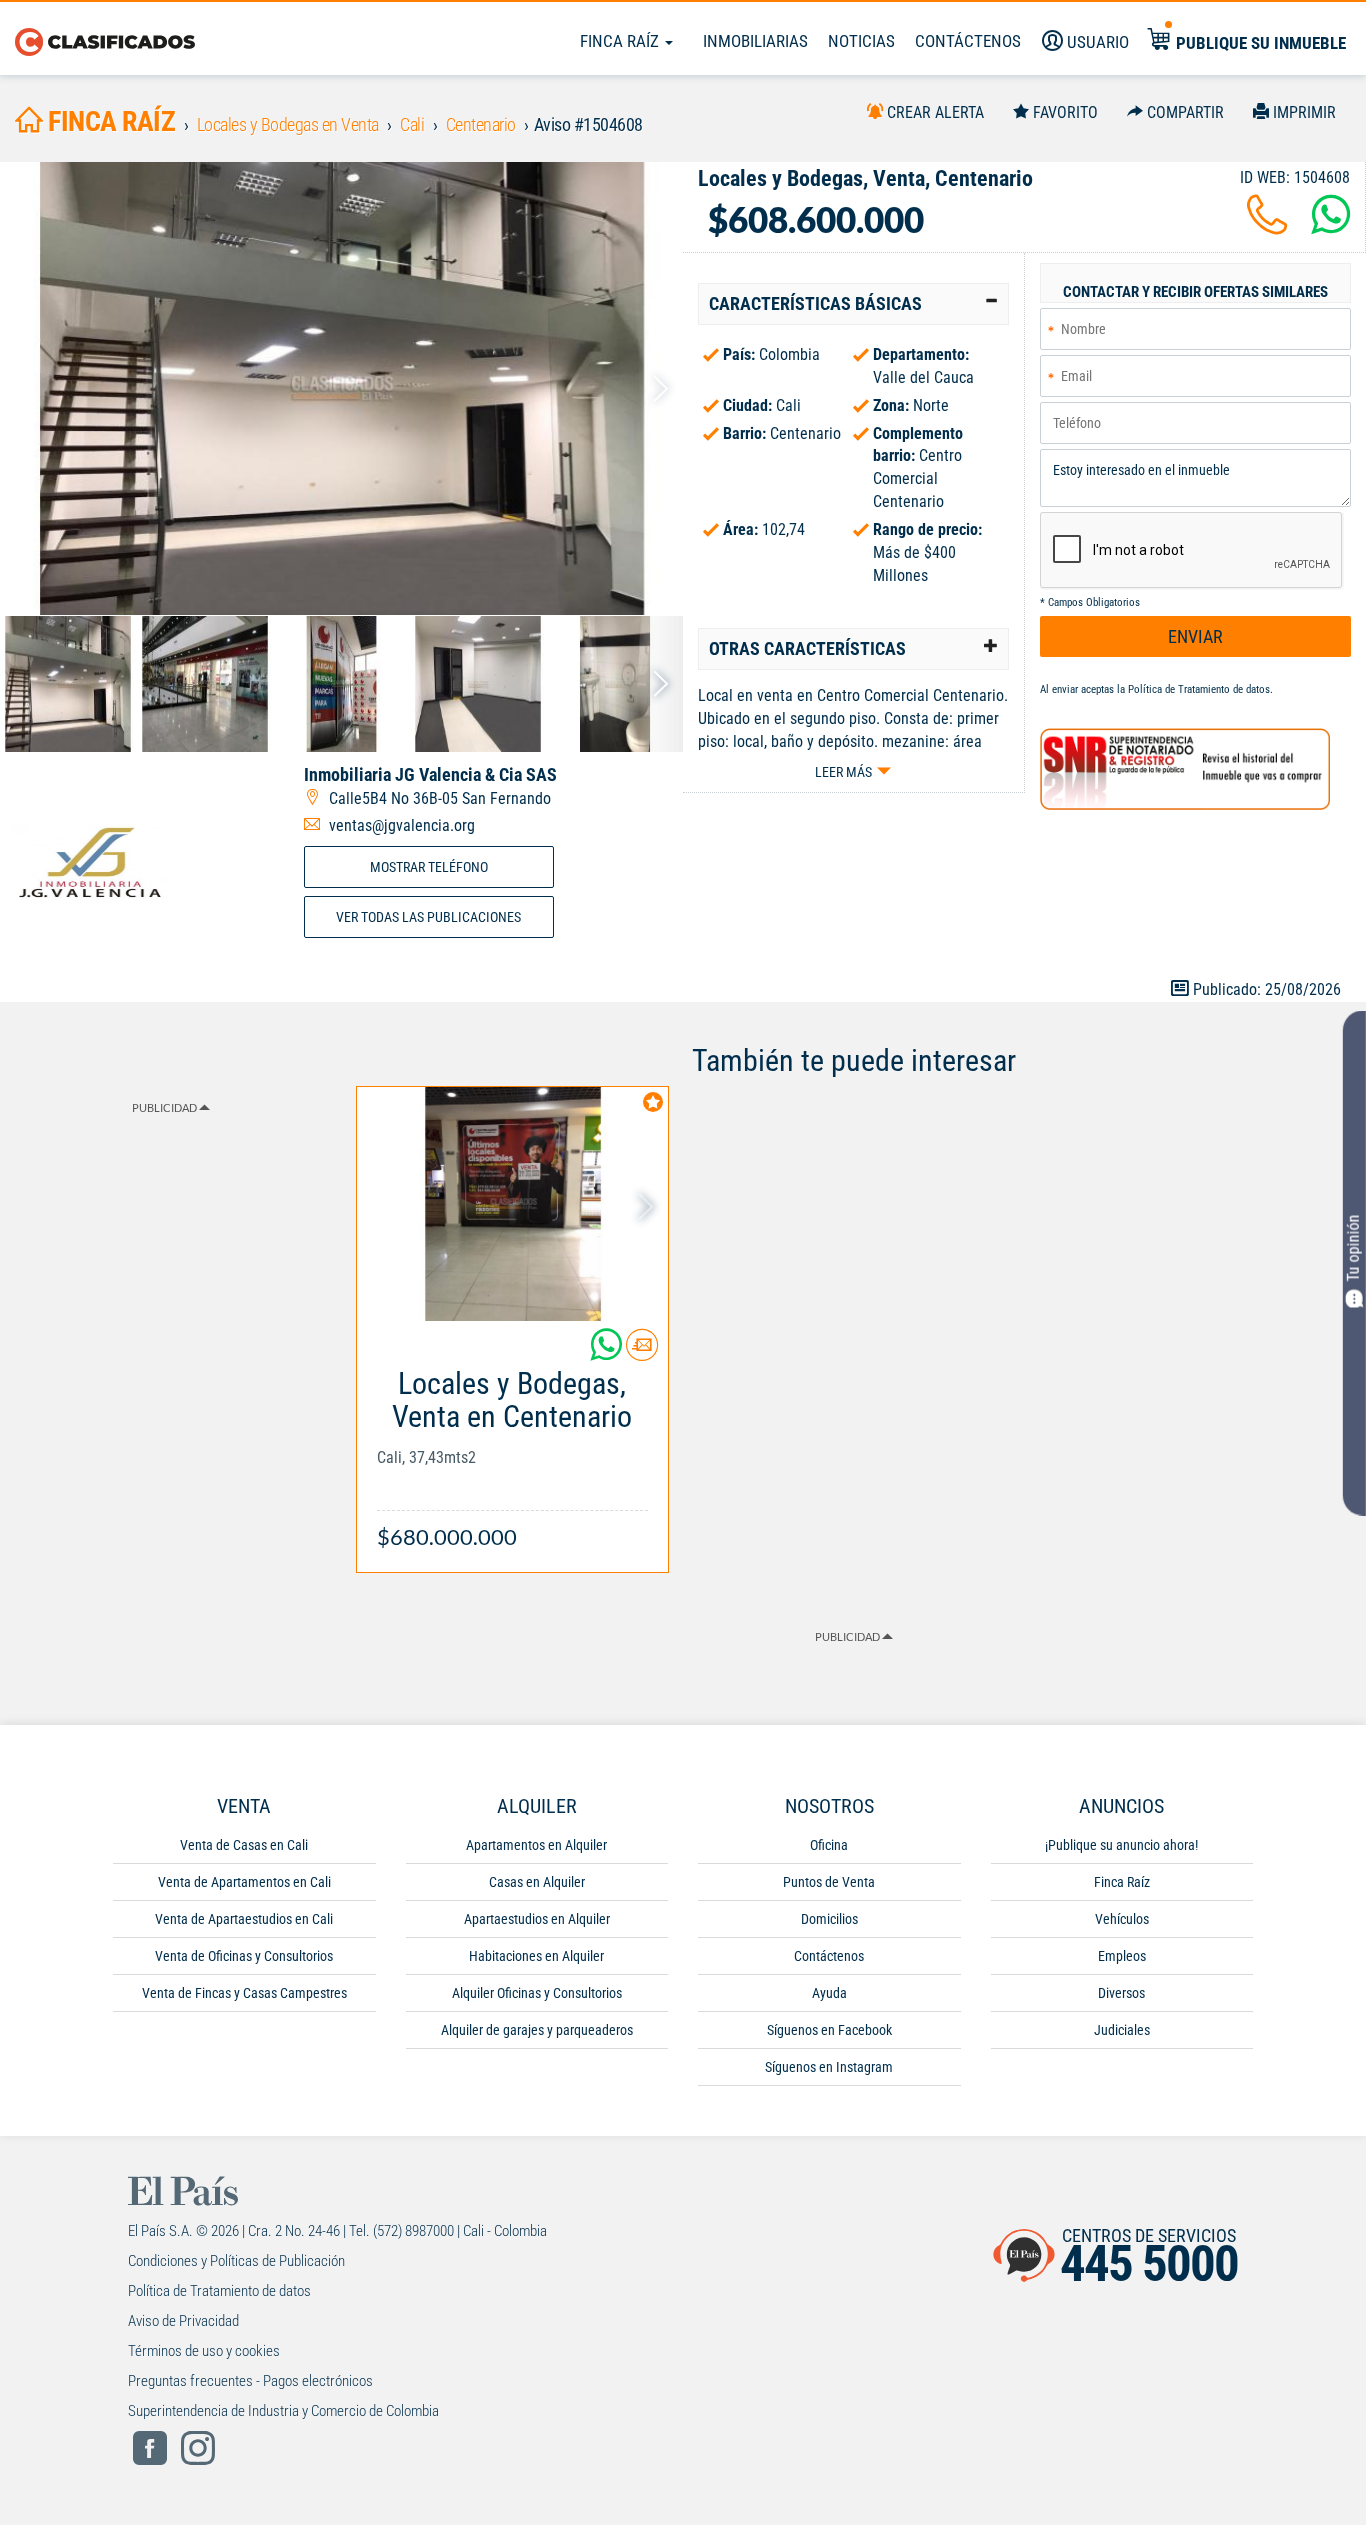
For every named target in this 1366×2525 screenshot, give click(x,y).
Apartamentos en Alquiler (536, 1845)
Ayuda (829, 1993)
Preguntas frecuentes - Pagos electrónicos (250, 2381)
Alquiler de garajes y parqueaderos (537, 2030)
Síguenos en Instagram (829, 2067)
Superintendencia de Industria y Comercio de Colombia (283, 2411)
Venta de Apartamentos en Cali (244, 1882)
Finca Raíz (621, 41)
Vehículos (1122, 1919)
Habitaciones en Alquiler (536, 1956)
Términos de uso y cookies (204, 2351)
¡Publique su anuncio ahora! (1121, 1845)
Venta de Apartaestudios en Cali (244, 1919)
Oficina (829, 1845)
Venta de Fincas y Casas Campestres (244, 1993)
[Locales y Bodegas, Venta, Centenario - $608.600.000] (341, 388)
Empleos (1122, 1956)
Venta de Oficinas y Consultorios (244, 1956)
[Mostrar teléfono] (1267, 226)
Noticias (861, 41)
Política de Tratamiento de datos (1199, 689)
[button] (853, 304)
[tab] (853, 304)
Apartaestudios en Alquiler (537, 1919)
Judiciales (1122, 2030)
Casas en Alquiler (537, 1882)
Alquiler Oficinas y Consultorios (537, 1993)
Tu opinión (1353, 1247)
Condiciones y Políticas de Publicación (236, 2261)
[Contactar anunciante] (642, 1352)
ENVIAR (1195, 636)
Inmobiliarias (755, 41)
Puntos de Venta (829, 1882)
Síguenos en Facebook (829, 2030)
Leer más (843, 772)
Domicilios (829, 1919)
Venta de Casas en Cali (244, 1845)
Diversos (1121, 1993)
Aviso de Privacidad (183, 2321)
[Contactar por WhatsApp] (1331, 226)
